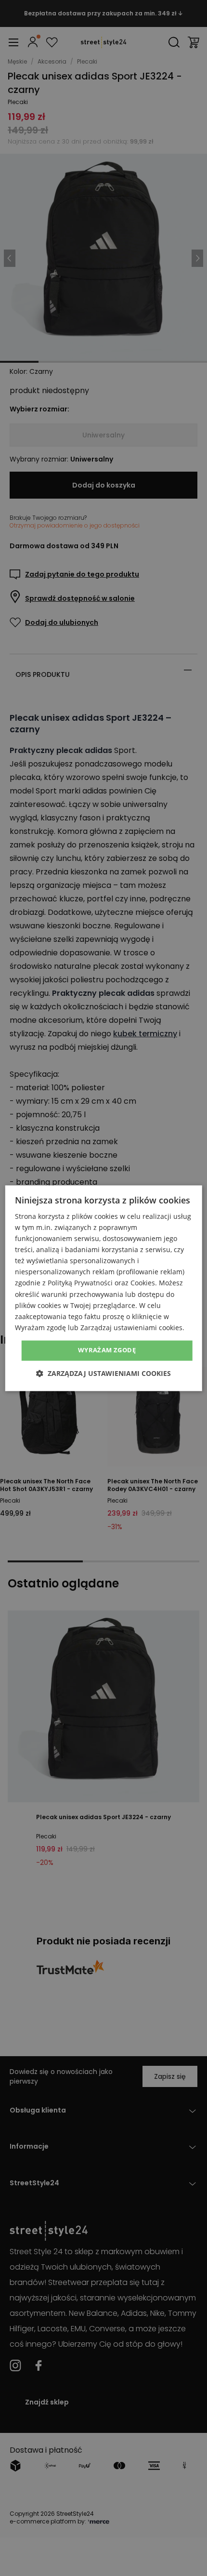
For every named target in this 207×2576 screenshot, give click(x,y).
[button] (103, 1373)
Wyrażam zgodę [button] (107, 1350)
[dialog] (104, 1288)
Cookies (143, 1283)
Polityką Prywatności (80, 1283)
